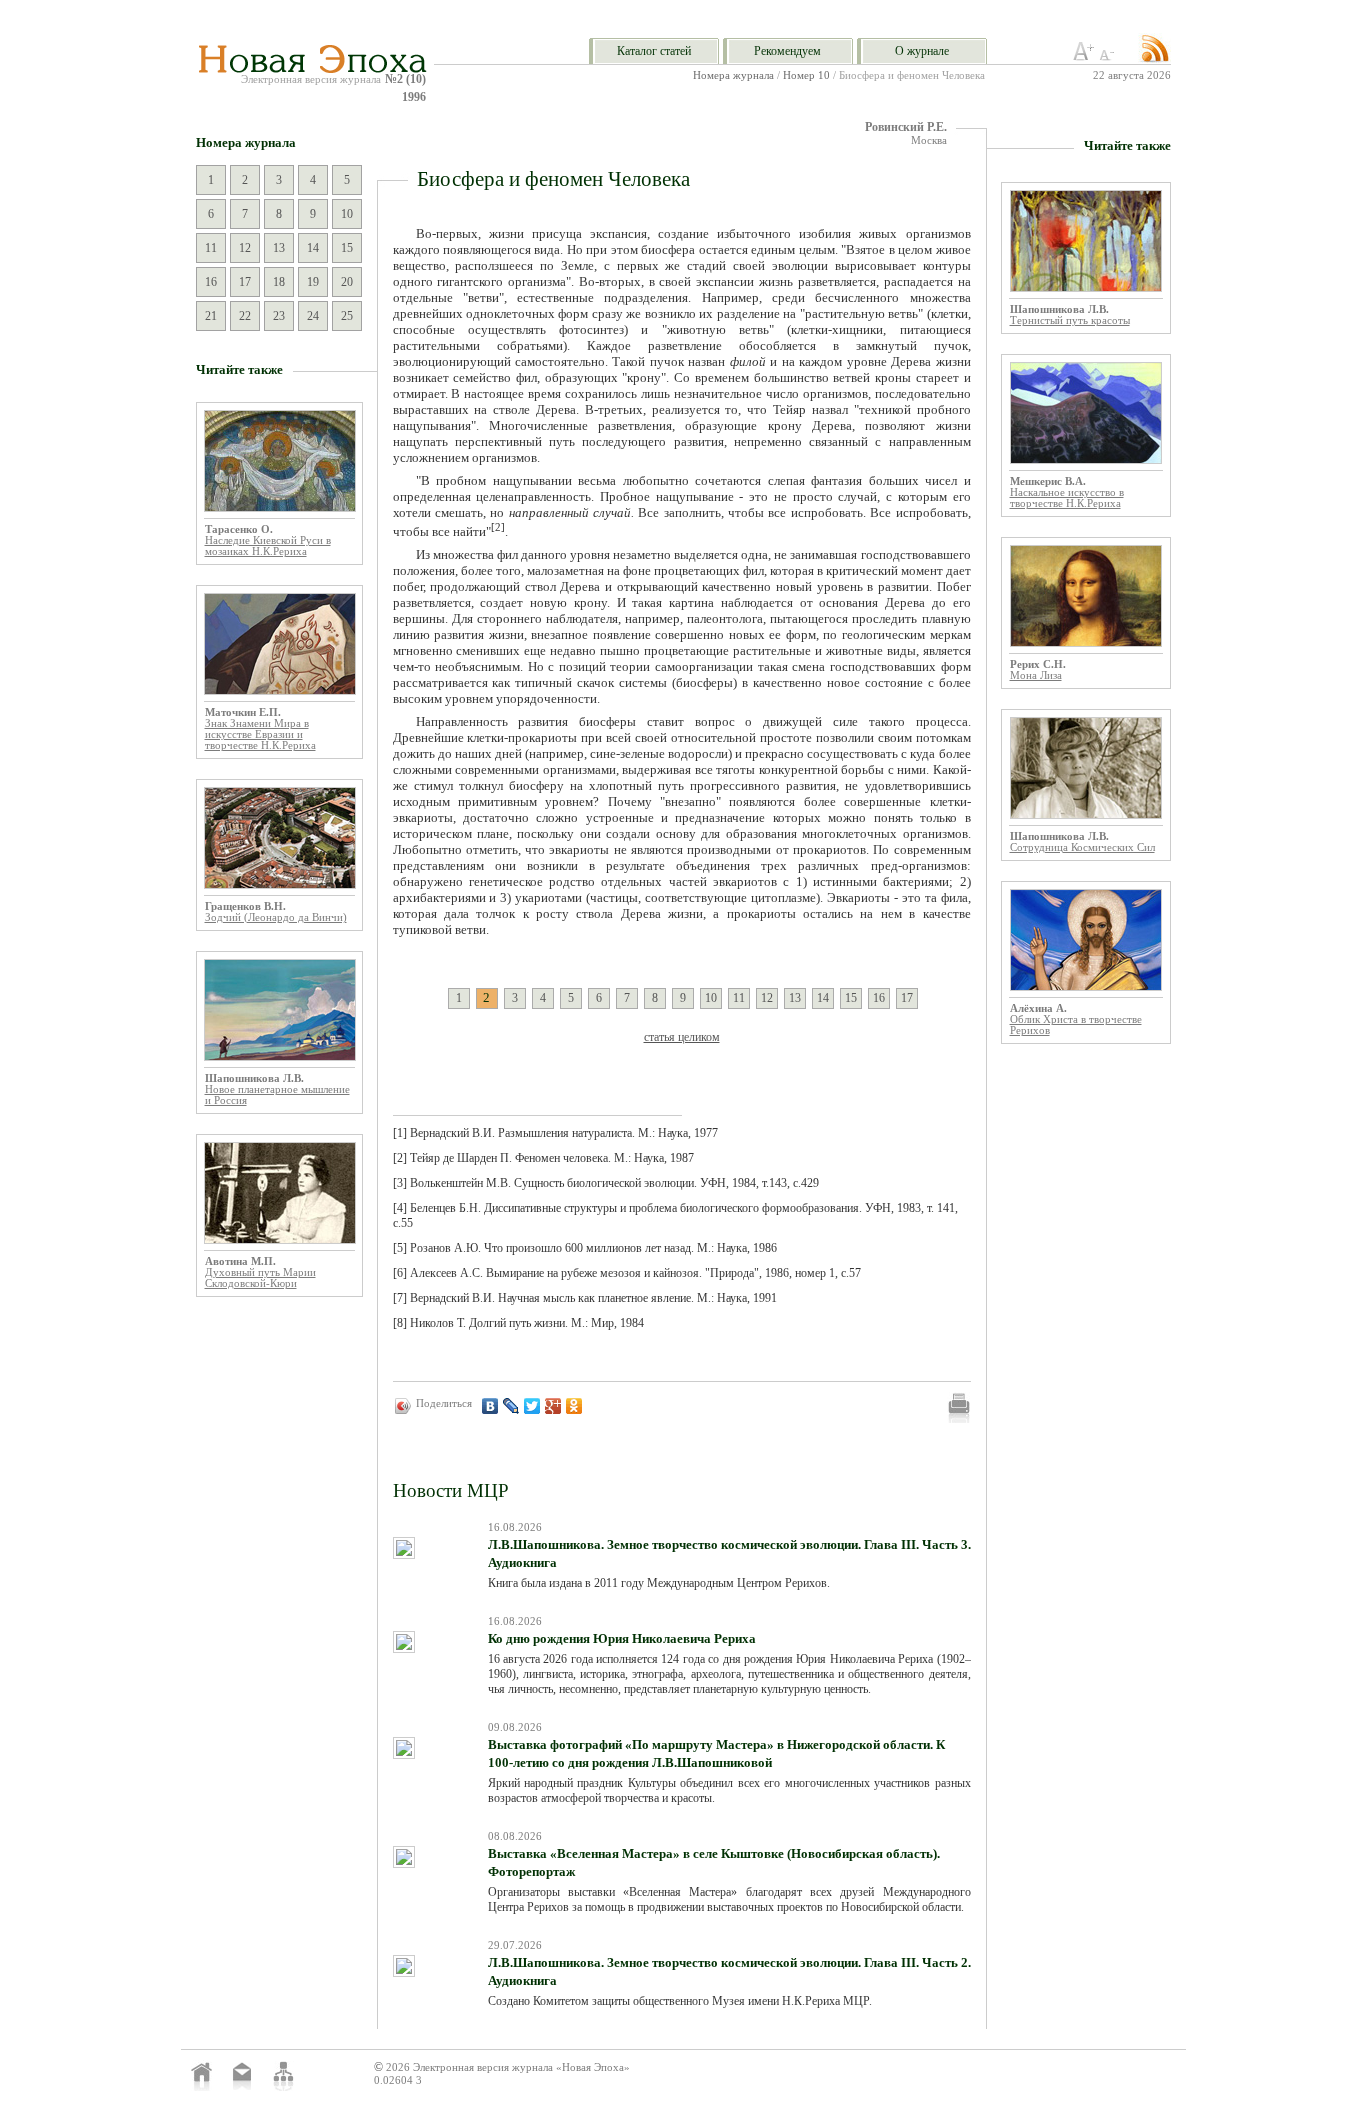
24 (313, 316)
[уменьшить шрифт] (1110, 57)
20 (347, 282)
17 (245, 282)
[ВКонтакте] (490, 1406)
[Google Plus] (553, 1406)
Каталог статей (654, 51)
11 (211, 248)
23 (279, 316)
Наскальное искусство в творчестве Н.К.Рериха (1067, 498)
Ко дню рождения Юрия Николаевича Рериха (622, 1638)
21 (211, 316)
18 (279, 282)
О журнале (922, 51)
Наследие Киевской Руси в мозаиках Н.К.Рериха (268, 546)
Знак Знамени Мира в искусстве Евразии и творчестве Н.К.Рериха (260, 734)
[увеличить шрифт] (1084, 57)
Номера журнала (733, 75)
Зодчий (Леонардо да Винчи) (276, 917)
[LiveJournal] (511, 1406)
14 (313, 248)
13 (279, 248)
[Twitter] (532, 1406)
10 (347, 214)
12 (245, 248)
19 (313, 282)
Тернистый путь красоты (1070, 320)
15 (347, 248)
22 (245, 316)
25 (347, 316)
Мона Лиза (1036, 675)
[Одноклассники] (574, 1406)
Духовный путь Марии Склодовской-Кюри (260, 1278)
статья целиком (682, 1037)
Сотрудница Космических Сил (1082, 847)
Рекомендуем (787, 51)
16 (211, 282)
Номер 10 (806, 75)
